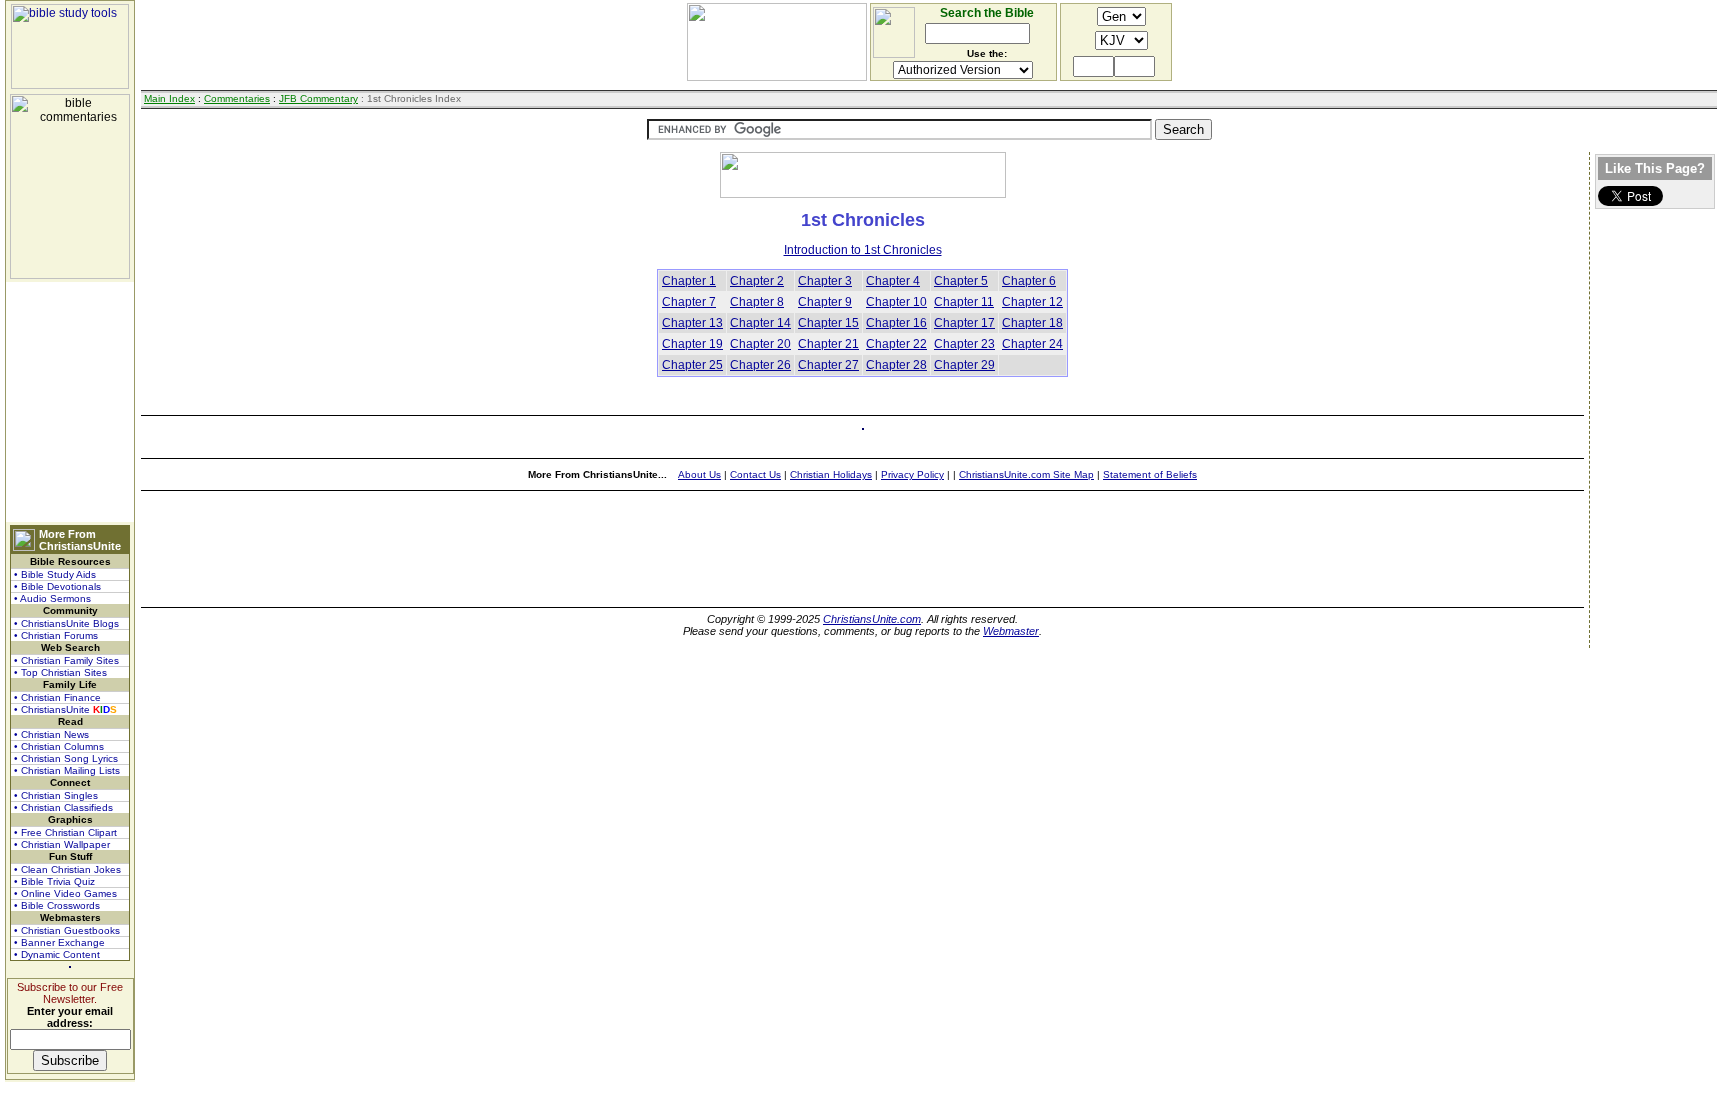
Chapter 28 (896, 365)
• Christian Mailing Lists (67, 770)
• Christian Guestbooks (67, 930)
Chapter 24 (1032, 344)
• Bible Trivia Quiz (54, 881)
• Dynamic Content (57, 954)
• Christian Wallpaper (62, 844)
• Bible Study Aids (55, 574)
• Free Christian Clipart (65, 832)
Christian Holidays (831, 474)
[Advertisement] (70, 402)
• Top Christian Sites (60, 672)
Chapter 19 (692, 344)
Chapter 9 (825, 302)
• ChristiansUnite (65, 709)
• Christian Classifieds (63, 807)
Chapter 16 (896, 323)
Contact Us (755, 474)
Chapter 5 (961, 281)
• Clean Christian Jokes (67, 869)
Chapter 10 (896, 302)
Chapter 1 (689, 281)
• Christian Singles (56, 795)
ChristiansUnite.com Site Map (1026, 474)
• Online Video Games (65, 893)
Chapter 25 (692, 365)
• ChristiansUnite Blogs (66, 623)
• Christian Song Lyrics (66, 758)
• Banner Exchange (59, 942)
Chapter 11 (964, 302)
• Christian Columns (59, 746)
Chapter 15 (828, 323)
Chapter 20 (760, 344)
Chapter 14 (760, 323)
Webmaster (1011, 631)
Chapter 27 (828, 365)
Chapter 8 (757, 302)
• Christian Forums (56, 635)
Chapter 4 (893, 281)
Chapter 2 (757, 281)
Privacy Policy (912, 474)
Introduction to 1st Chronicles (863, 250)
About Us (699, 474)
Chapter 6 (1029, 281)
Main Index (169, 98)
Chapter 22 (896, 344)
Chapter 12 (1032, 302)
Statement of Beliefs (1150, 474)
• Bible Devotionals (57, 586)
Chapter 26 (760, 365)
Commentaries (237, 98)
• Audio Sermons (52, 598)
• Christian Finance (57, 697)
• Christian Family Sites (66, 660)
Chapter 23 (964, 344)
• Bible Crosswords (57, 905)
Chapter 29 (964, 365)
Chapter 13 (692, 323)
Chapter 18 (1032, 323)
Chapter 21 (828, 344)
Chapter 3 (825, 281)
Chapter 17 (964, 323)
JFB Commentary (318, 98)
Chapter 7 (689, 302)
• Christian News (51, 734)
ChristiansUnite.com (872, 619)
